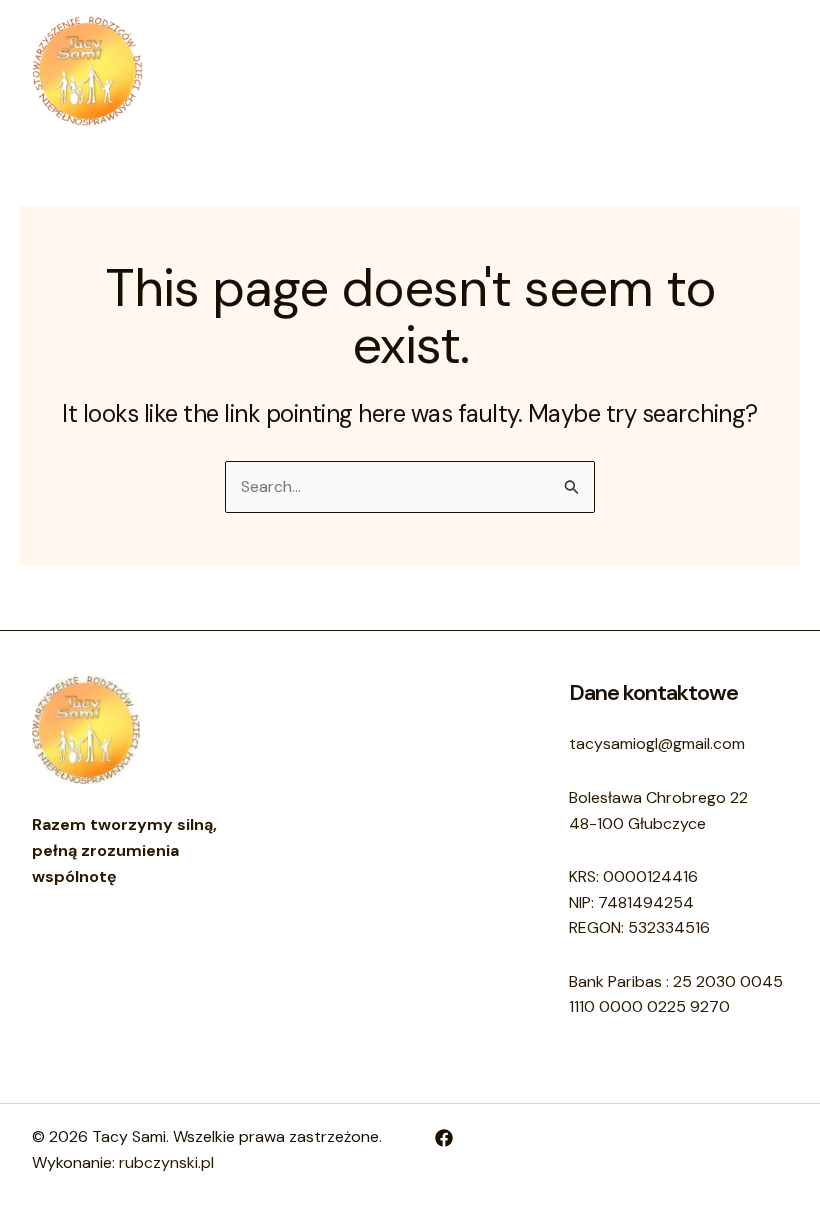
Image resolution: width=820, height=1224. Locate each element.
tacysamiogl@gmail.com (657, 743)
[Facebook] (444, 1138)
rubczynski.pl (166, 1162)
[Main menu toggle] (766, 71)
